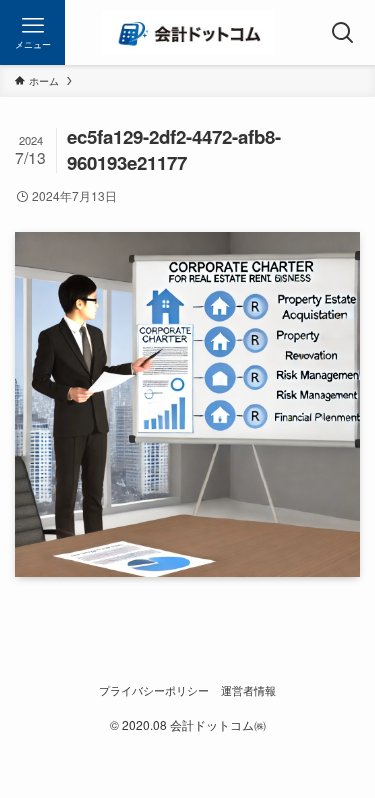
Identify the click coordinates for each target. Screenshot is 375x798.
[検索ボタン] (342, 32)
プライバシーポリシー (154, 690)
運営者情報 (248, 690)
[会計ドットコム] (187, 32)
